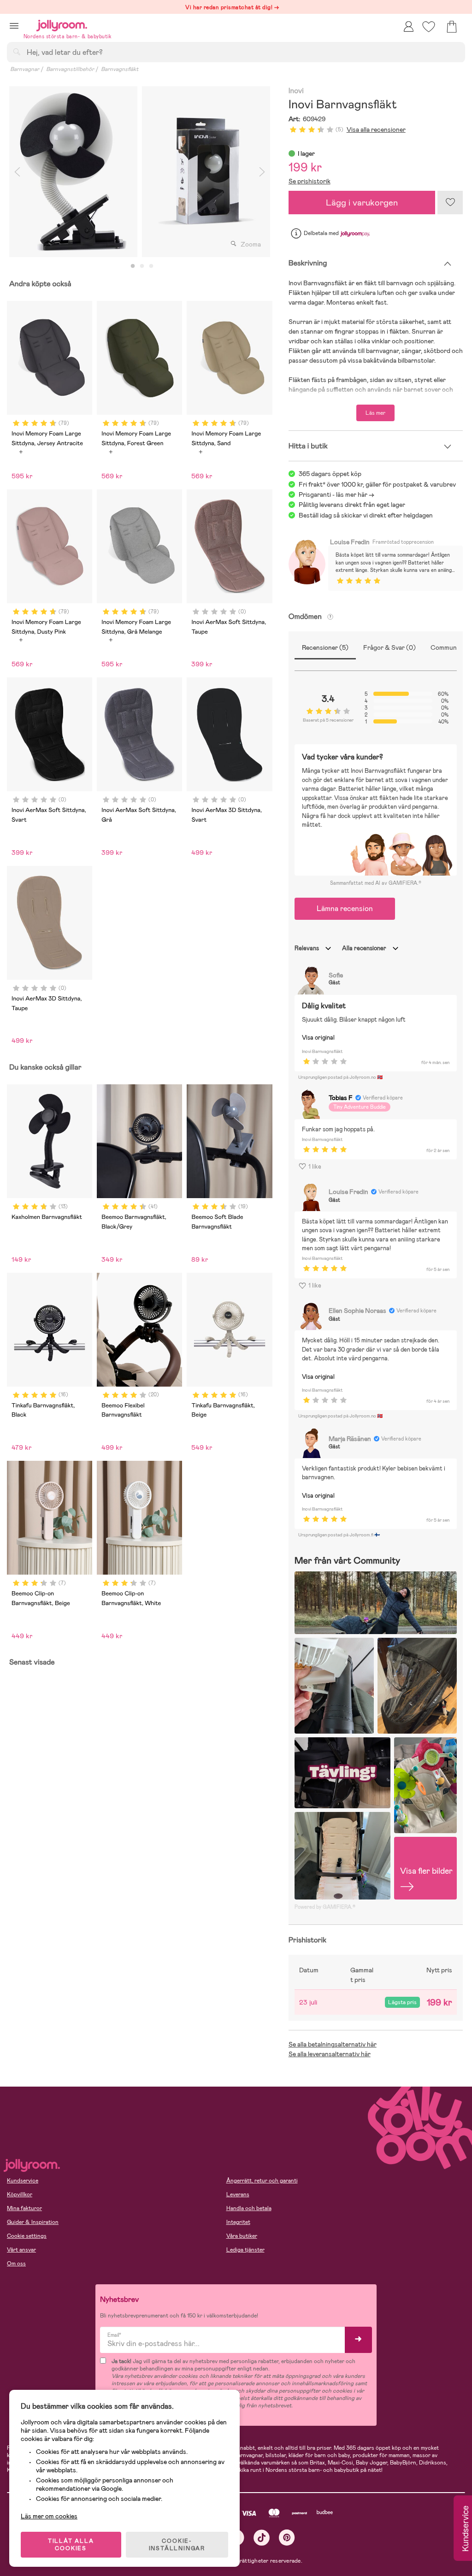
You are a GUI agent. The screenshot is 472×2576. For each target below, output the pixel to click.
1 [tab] (133, 266)
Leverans (238, 2194)
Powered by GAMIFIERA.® (325, 1907)
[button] (14, 26)
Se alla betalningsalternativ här (333, 2044)
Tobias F (341, 1098)
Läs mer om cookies (49, 2516)
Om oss (16, 2264)
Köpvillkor (20, 2194)
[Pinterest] (287, 2538)
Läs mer (375, 413)
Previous (17, 172)
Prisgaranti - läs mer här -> (336, 494)
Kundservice (23, 2181)
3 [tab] (151, 266)
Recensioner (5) (325, 647)
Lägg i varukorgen (362, 203)
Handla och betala (249, 2208)
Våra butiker (242, 2236)
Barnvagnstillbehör (70, 69)
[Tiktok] (262, 2538)
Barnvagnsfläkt (120, 69)
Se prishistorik (310, 181)
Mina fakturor (24, 2208)
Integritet (238, 2222)
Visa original (318, 1038)
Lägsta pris (402, 2002)
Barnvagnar (25, 69)
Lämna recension (345, 909)
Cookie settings (27, 2236)
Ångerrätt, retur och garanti (262, 2181)
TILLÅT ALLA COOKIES (71, 2545)
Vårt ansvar (21, 2250)
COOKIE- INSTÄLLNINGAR (177, 2545)
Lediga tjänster (245, 2250)
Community (447, 647)
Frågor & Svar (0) (389, 647)
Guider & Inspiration (33, 2222)
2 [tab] (142, 266)
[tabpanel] (73, 172)
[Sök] (17, 52)
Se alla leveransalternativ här (330, 2054)
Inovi (296, 91)
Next (262, 172)
